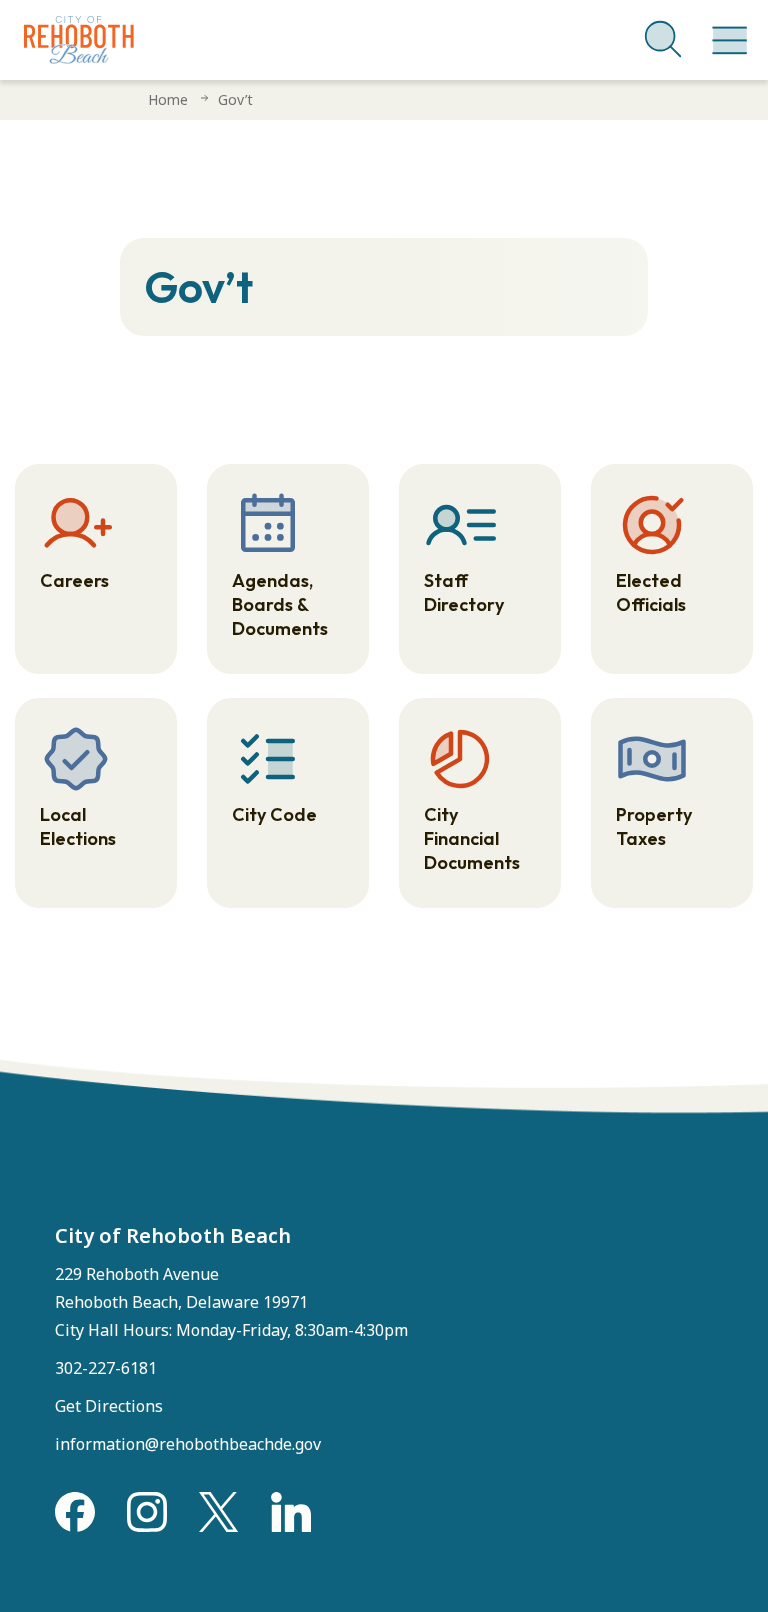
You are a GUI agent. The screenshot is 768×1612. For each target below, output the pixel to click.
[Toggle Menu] (726, 30)
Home (168, 99)
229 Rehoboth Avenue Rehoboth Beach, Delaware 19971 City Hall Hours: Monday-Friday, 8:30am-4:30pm (231, 1302)
